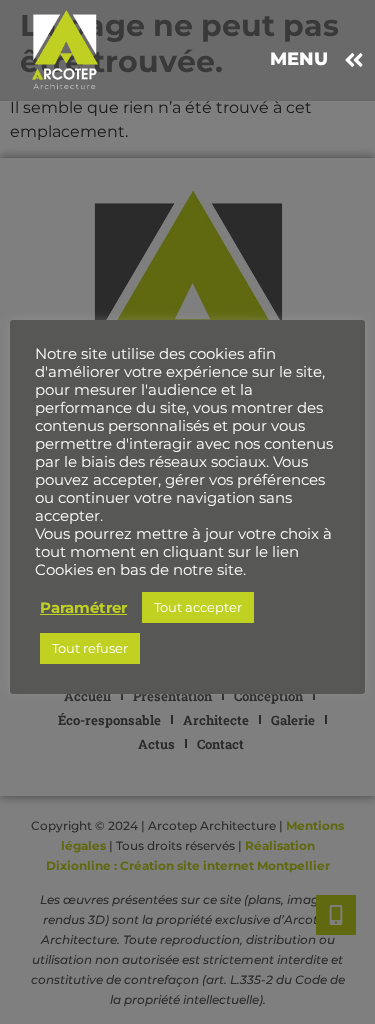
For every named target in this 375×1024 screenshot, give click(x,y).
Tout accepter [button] (198, 607)
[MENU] (354, 60)
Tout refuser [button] (90, 648)
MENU (299, 59)
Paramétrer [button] (83, 608)
